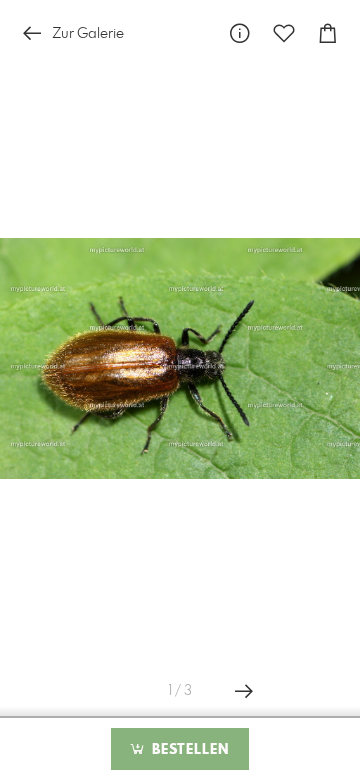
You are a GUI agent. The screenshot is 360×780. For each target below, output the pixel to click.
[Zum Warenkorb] (328, 33)
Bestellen (188, 750)
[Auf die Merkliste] (284, 33)
